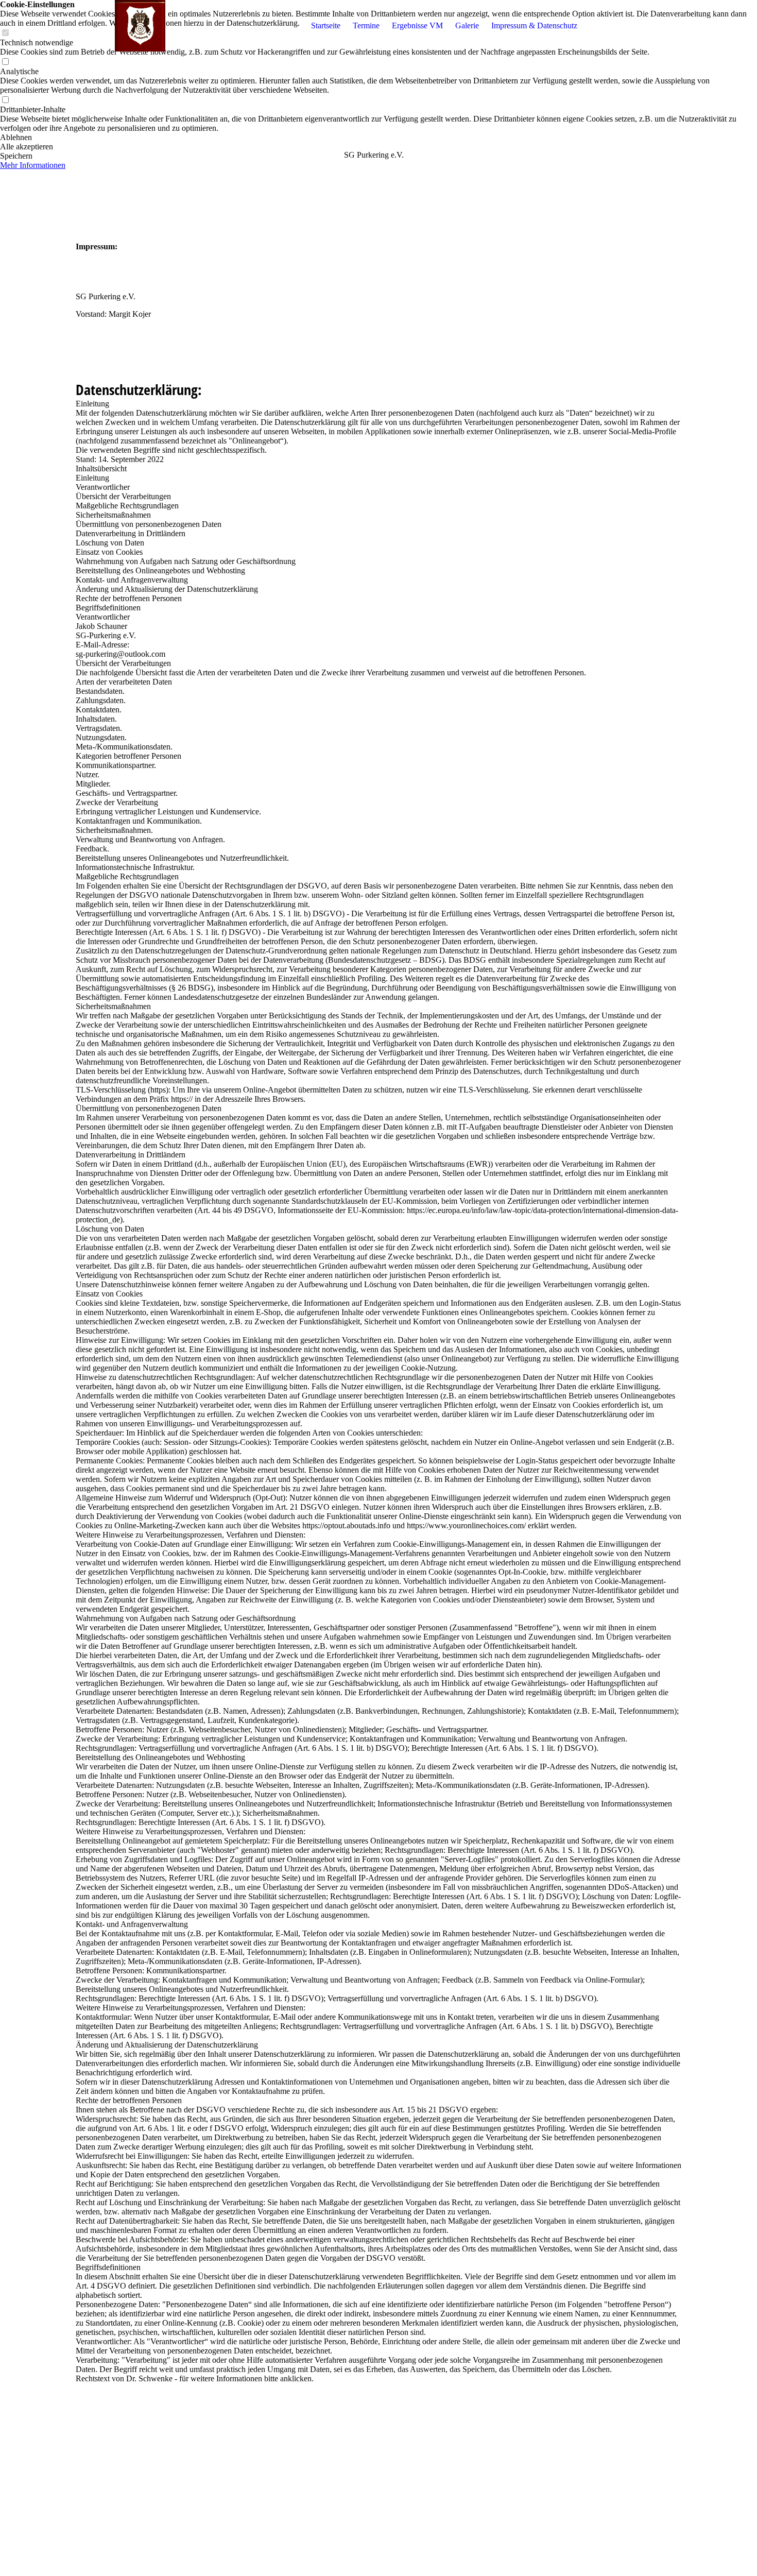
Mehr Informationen (33, 165)
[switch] (5, 62)
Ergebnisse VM (417, 25)
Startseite (326, 25)
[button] (378, 138)
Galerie (467, 25)
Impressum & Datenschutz (534, 25)
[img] (140, 26)
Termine (366, 25)
